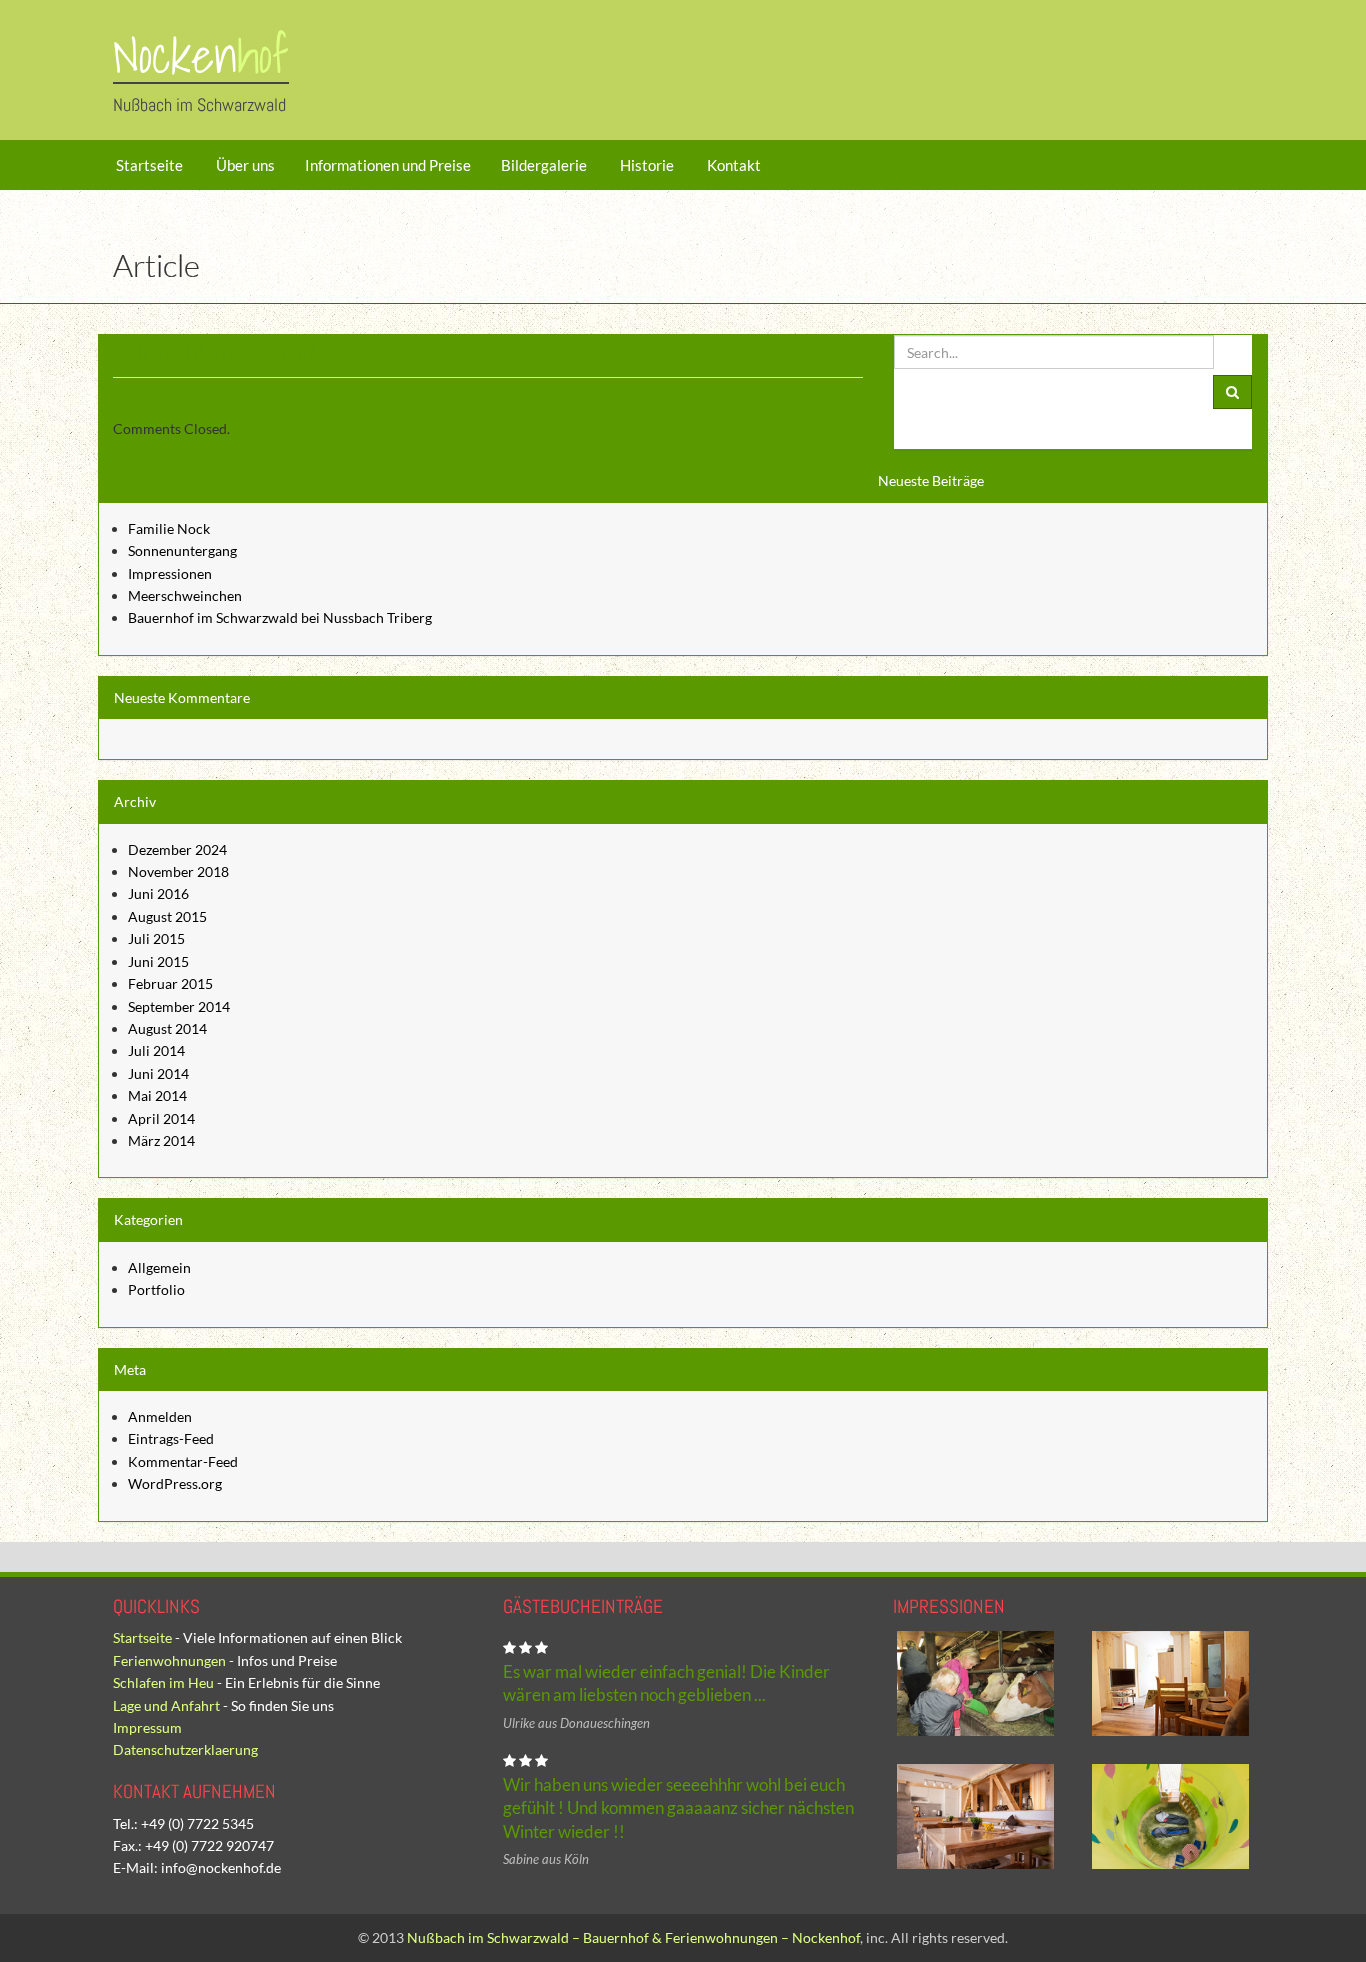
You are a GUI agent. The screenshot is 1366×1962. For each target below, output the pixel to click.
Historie (645, 165)
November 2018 (178, 871)
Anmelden (160, 1416)
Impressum (147, 1727)
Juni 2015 (158, 961)
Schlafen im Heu (163, 1682)
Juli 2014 (156, 1050)
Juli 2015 (156, 938)
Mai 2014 (157, 1095)
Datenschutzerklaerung (185, 1749)
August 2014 (167, 1028)
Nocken (201, 55)
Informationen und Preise (388, 165)
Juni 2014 (158, 1073)
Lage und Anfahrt (166, 1705)
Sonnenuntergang (182, 550)
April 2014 (161, 1118)
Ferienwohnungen (169, 1660)
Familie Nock (169, 528)
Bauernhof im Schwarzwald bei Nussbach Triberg (280, 617)
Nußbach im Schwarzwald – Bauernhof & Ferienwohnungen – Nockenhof (633, 1937)
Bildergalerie (544, 165)
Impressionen (170, 573)
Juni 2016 (158, 893)
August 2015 (167, 916)
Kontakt (732, 165)
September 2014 (179, 1006)
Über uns (244, 165)
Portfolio (156, 1289)
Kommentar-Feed (183, 1461)
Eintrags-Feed (171, 1438)
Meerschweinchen (185, 595)
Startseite (148, 165)
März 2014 (161, 1140)
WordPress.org (175, 1483)
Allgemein (159, 1267)
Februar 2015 (170, 983)
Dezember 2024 (177, 849)
